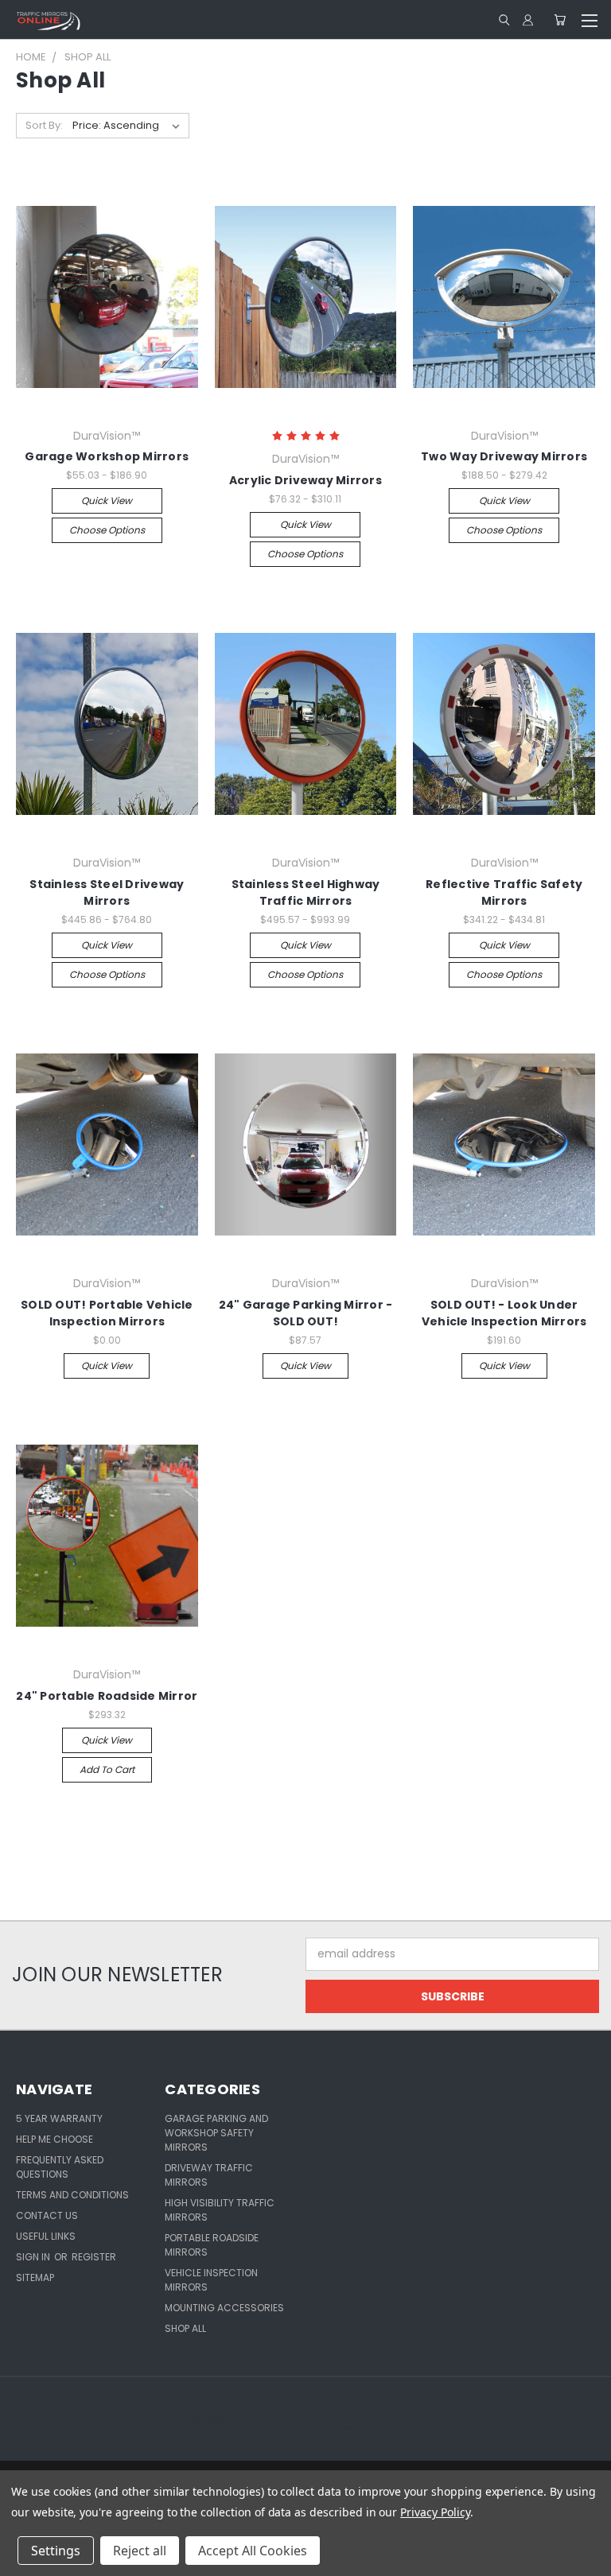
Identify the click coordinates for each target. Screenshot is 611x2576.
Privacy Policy (435, 2512)
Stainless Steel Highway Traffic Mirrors (306, 892)
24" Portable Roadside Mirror (107, 1696)
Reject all (140, 2551)
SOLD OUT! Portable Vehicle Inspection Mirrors (107, 1313)
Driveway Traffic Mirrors (209, 2175)
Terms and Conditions (72, 2195)
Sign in (34, 2257)
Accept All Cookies (253, 2551)
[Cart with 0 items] (560, 20)
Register (94, 2257)
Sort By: (44, 125)
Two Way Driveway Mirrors (504, 456)
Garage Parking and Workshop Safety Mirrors (216, 2133)
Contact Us (47, 2215)
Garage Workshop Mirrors (107, 456)
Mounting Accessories (224, 2308)
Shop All (185, 2328)
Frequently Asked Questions (60, 2167)
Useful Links (46, 2236)
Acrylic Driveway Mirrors (305, 480)
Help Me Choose (54, 2139)
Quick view (107, 500)
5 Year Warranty (59, 2118)
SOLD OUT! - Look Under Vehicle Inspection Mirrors (504, 1313)
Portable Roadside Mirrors (212, 2245)
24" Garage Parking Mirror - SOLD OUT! (306, 1313)
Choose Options (107, 530)
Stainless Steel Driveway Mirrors (107, 892)
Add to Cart (107, 1769)
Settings (56, 2551)
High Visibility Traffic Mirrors (220, 2210)
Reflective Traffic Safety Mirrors (504, 892)
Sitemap (35, 2277)
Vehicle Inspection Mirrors (211, 2280)
